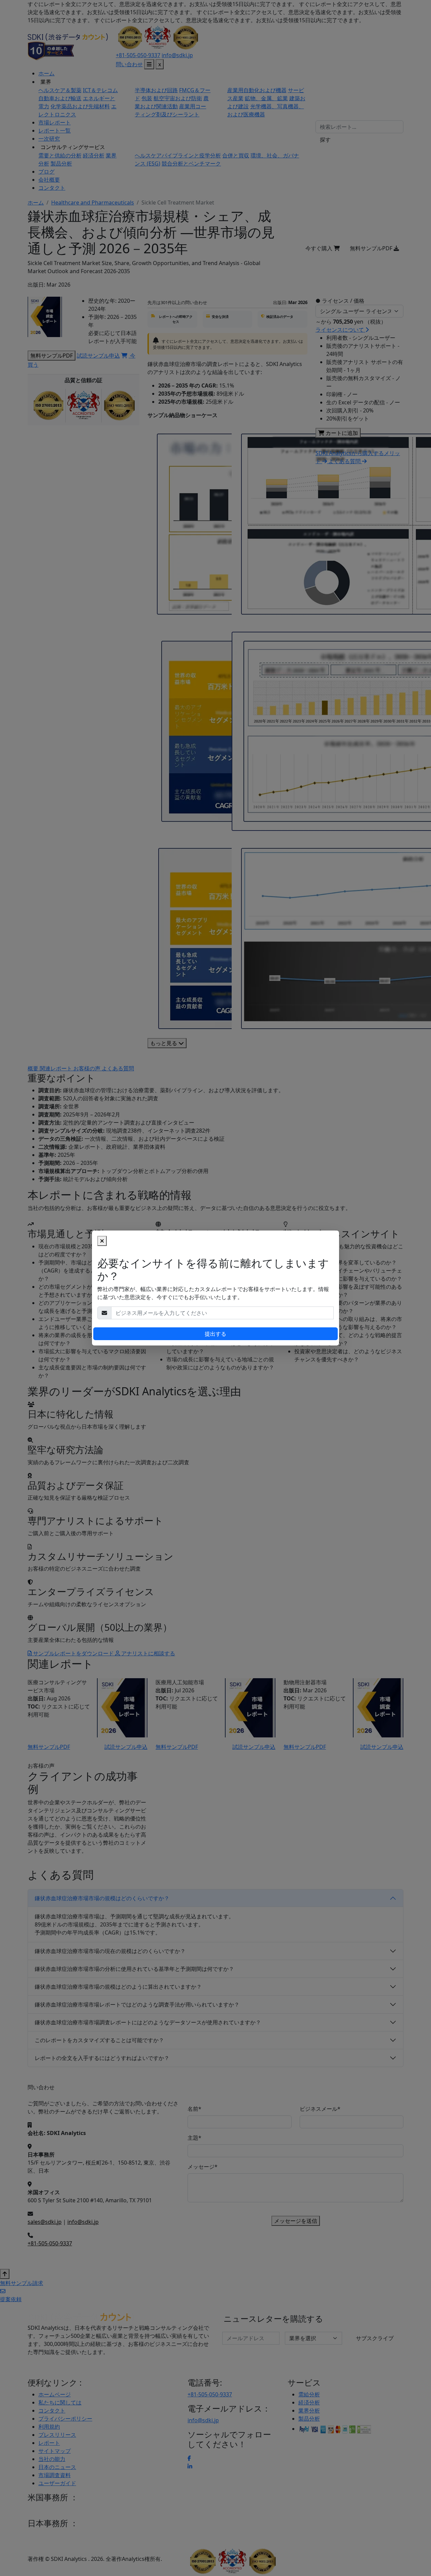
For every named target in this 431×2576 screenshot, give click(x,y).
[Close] (102, 1241)
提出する (215, 1334)
